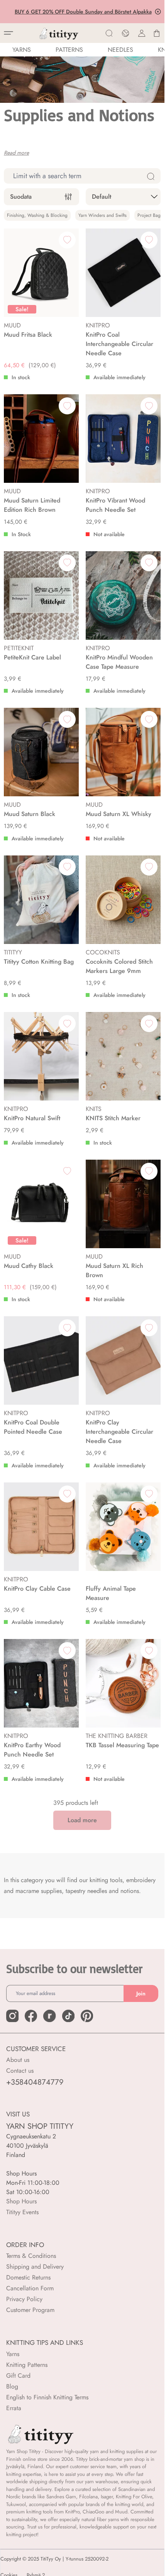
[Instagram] (12, 2016)
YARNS (22, 50)
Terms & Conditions (31, 2256)
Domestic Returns (28, 2277)
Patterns (69, 50)
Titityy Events (22, 2212)
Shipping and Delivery (35, 2267)
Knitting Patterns (27, 2365)
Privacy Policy (24, 2299)
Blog (12, 2386)
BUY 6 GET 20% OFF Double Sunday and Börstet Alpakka (82, 12)
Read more (16, 153)
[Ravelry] (49, 2016)
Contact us (20, 2071)
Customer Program (30, 2310)
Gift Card (18, 2376)
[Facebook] (31, 2016)
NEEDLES (120, 50)
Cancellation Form (30, 2288)
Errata (14, 2408)
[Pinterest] (87, 2016)
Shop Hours (21, 2201)
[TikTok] (68, 2016)
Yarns (13, 2354)
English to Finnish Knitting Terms (47, 2397)
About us (18, 2060)
